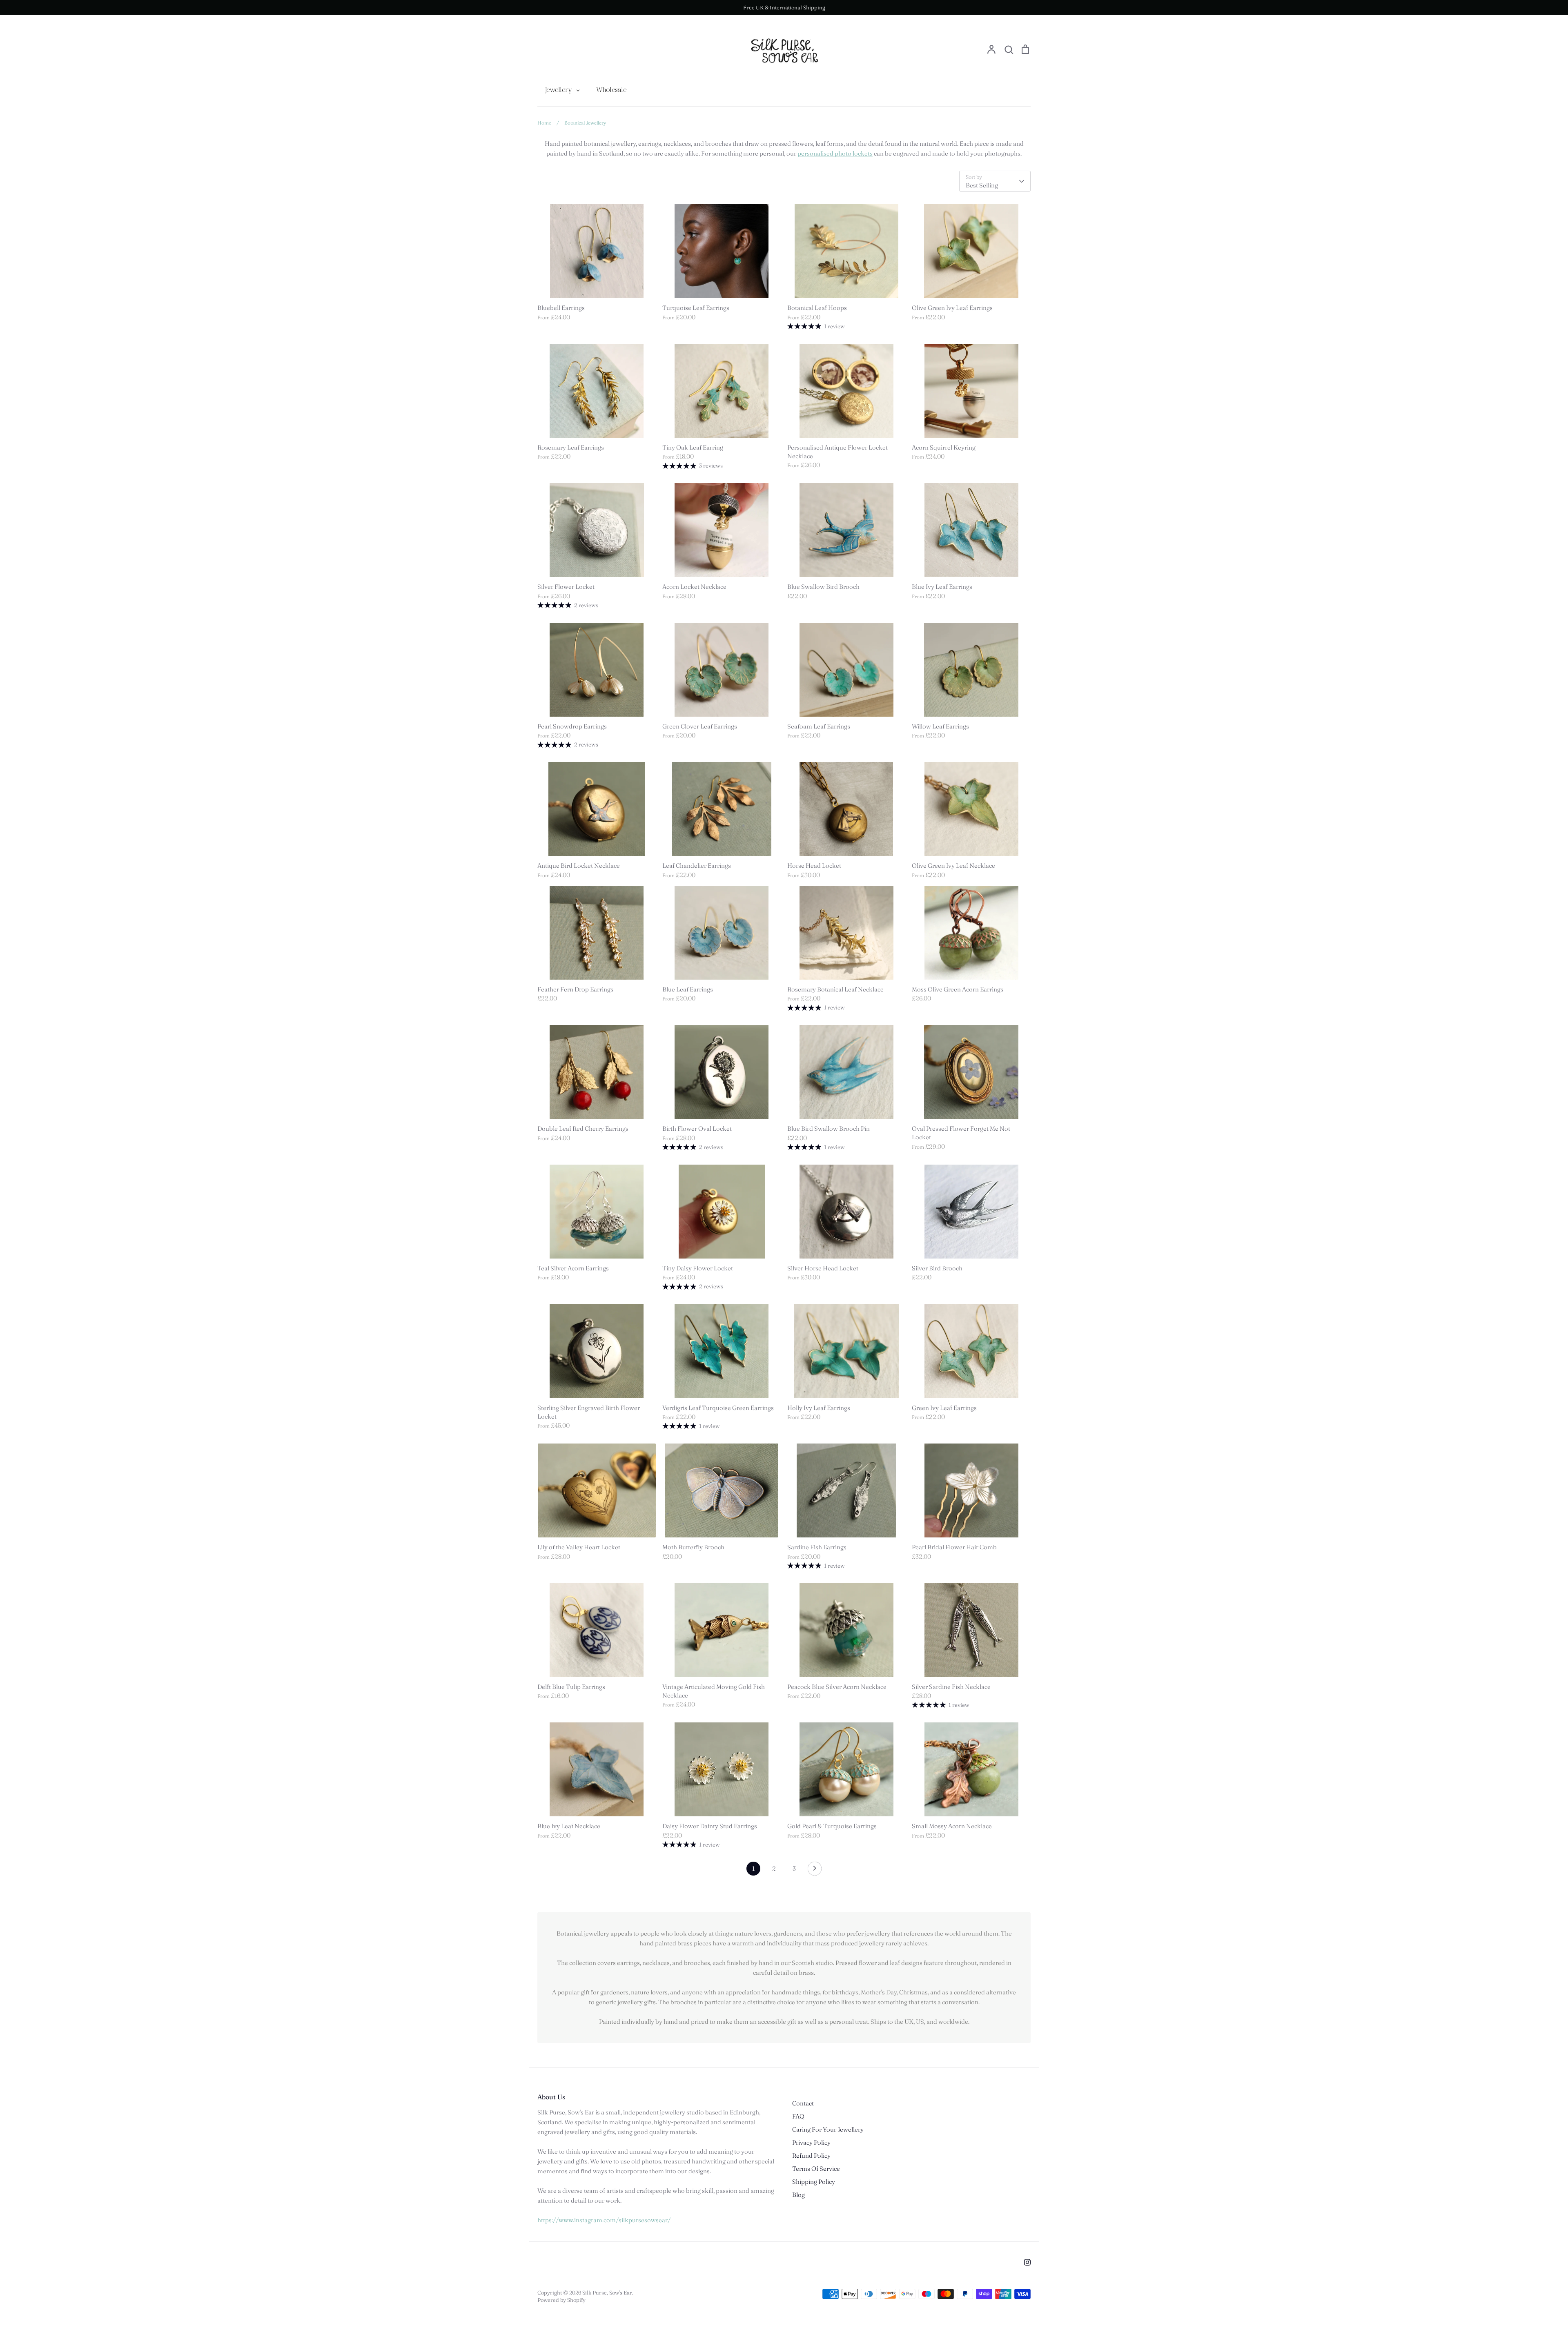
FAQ (798, 2116)
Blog (798, 2195)
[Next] (815, 1871)
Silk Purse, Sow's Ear (607, 2292)
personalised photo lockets (835, 153)
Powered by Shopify (561, 2300)
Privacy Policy (811, 2142)
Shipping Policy (814, 2182)
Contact (803, 2103)
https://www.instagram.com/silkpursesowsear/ (604, 2220)
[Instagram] (1027, 2262)
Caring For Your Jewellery (828, 2129)
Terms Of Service (816, 2169)
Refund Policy (811, 2155)
